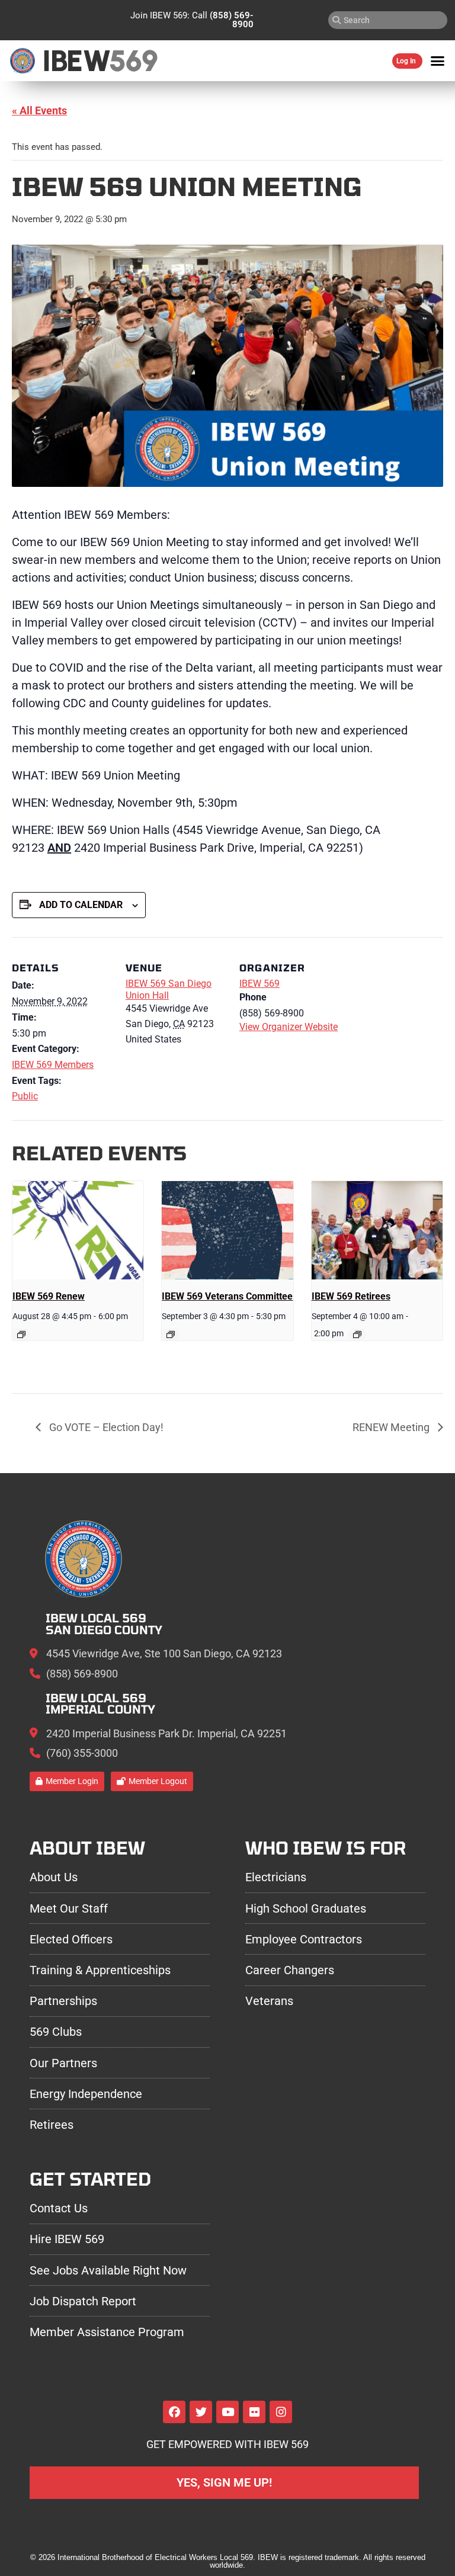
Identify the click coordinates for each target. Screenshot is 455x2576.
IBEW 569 (259, 984)
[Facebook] (174, 2412)
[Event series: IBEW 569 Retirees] (357, 1334)
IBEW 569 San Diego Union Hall (169, 989)
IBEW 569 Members (53, 1065)
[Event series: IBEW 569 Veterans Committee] (171, 1334)
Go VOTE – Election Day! (105, 1427)
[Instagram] (281, 2412)
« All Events (39, 110)
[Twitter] (201, 2412)
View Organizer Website (289, 1027)
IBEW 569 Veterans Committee (227, 1296)
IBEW (76, 61)
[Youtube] (227, 2412)
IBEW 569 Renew (49, 1296)
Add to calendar (81, 905)
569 (133, 61)
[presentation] (78, 1230)
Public (25, 1096)
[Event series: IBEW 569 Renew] (21, 1334)
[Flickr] (254, 2412)
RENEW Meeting (392, 1427)
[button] (438, 61)
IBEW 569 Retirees (351, 1296)
